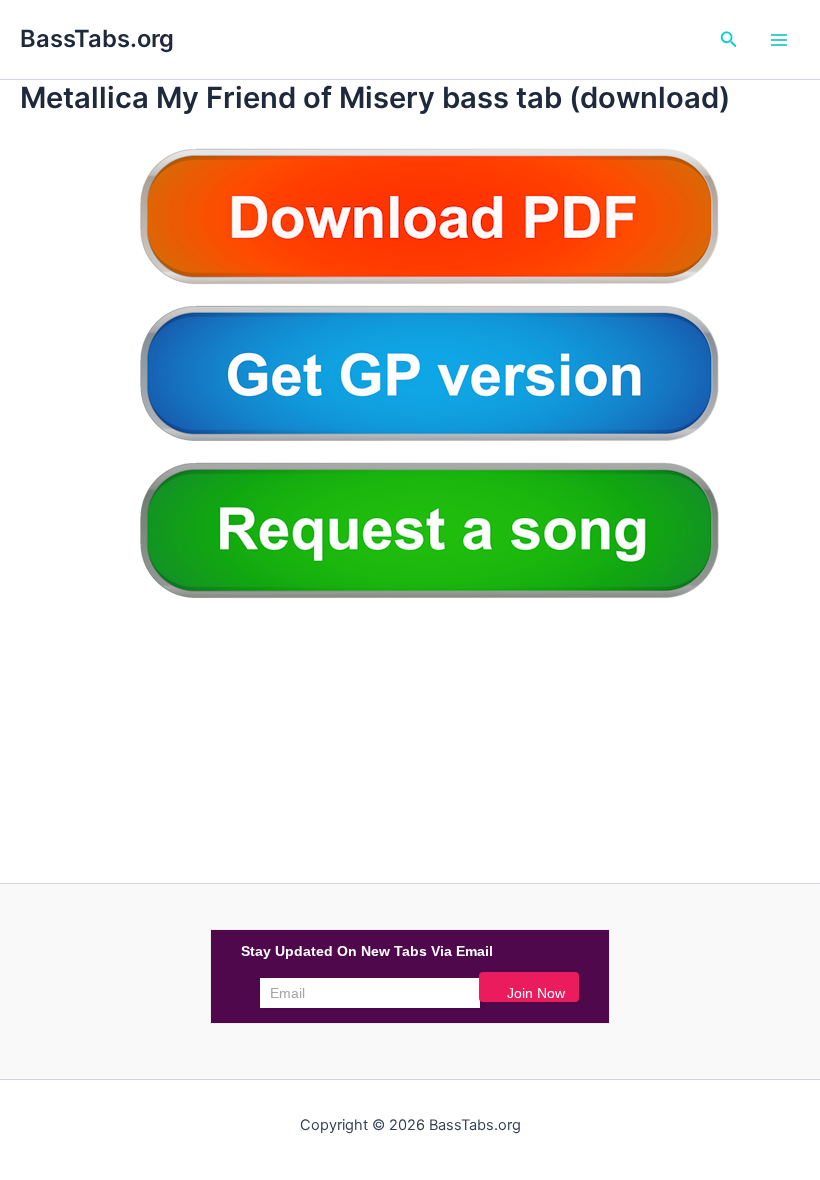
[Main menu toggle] (779, 40)
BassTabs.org (97, 38)
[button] (729, 39)
